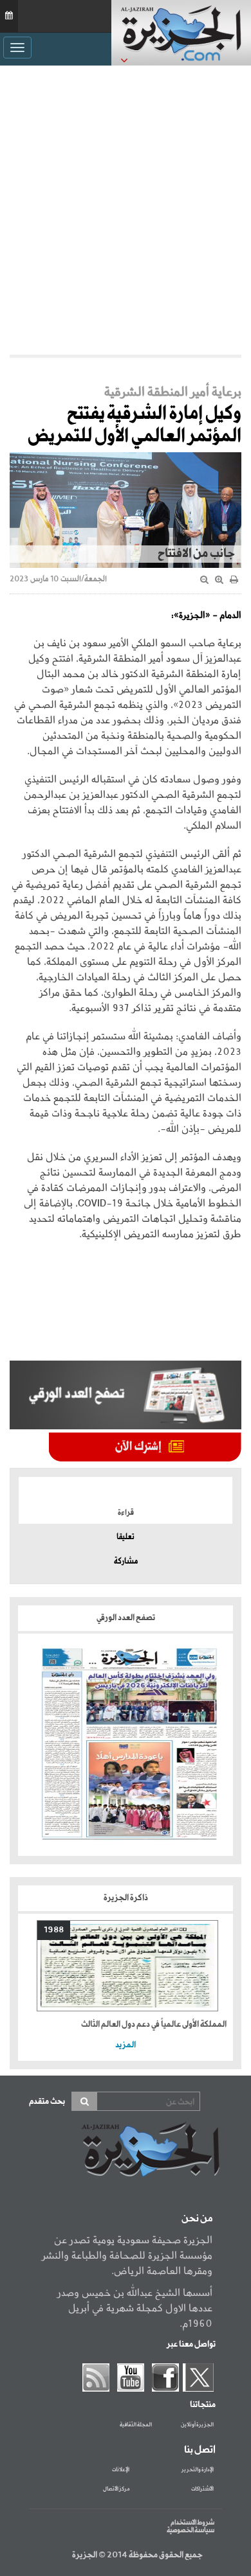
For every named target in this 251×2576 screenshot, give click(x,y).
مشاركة (126, 1562)
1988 (54, 1930)
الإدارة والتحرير (198, 2470)
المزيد (126, 2045)
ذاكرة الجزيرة (126, 1898)
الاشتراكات (202, 2489)
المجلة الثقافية (136, 2425)
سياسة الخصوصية (191, 2530)
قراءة (126, 1513)
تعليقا (126, 1537)
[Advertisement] (126, 210)
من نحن (197, 2219)
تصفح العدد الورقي (126, 1618)
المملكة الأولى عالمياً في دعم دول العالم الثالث (154, 2025)
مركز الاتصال (116, 2489)
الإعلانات (121, 2470)
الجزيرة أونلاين (197, 2425)
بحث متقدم (47, 2102)
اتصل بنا (200, 2450)
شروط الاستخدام (192, 2523)
